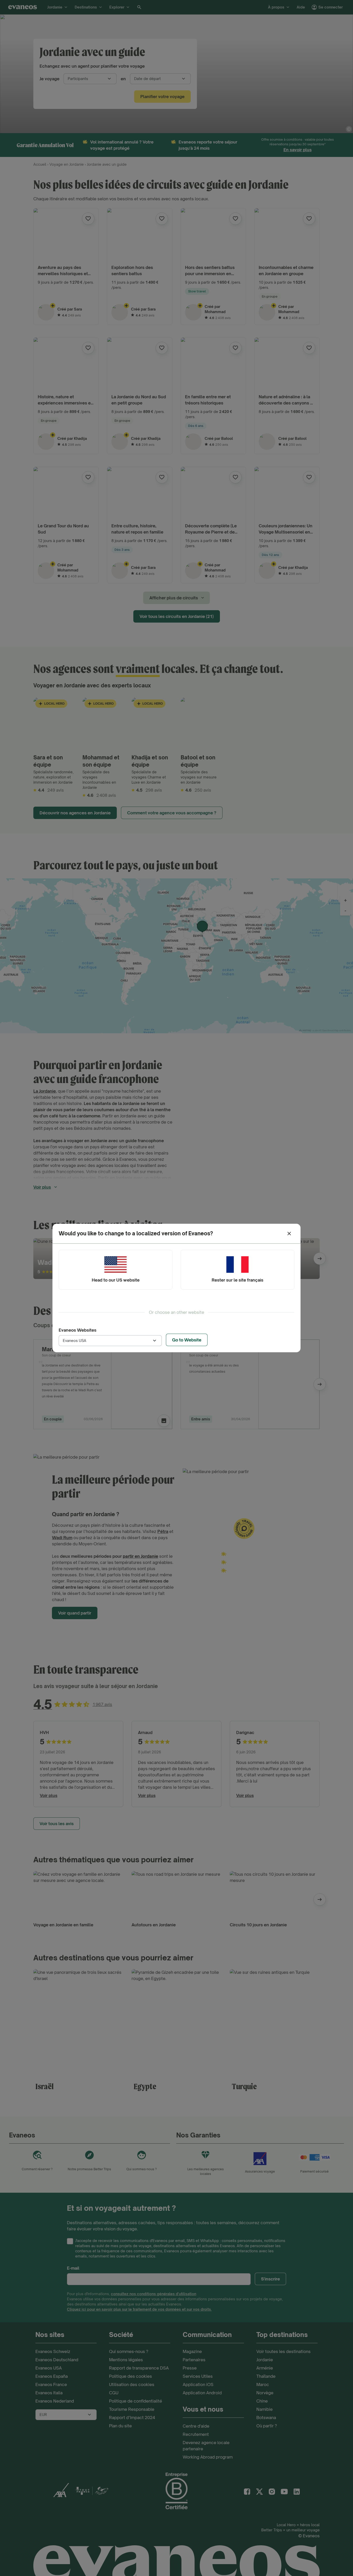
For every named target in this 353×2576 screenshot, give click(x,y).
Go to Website (187, 1340)
